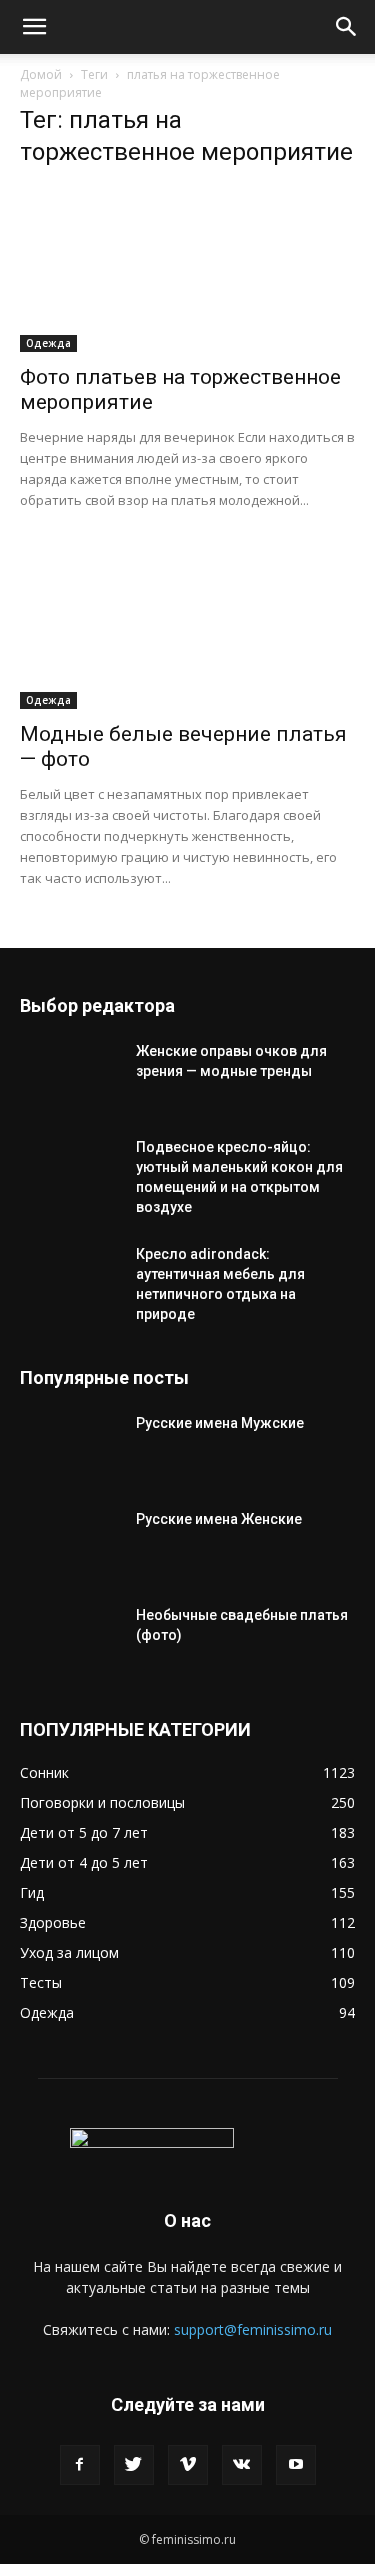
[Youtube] (296, 2465)
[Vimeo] (188, 2465)
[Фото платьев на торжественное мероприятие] (187, 269)
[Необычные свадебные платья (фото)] (70, 1640)
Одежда (48, 343)
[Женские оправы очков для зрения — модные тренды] (70, 1076)
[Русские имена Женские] (70, 1544)
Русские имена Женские (219, 1519)
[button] (34, 27)
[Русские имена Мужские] (70, 1448)
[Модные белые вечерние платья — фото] (187, 625)
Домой (41, 74)
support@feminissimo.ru (253, 2329)
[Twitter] (134, 2465)
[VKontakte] (242, 2465)
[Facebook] (80, 2465)
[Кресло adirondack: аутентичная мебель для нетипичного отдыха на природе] (70, 1279)
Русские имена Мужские (220, 1423)
